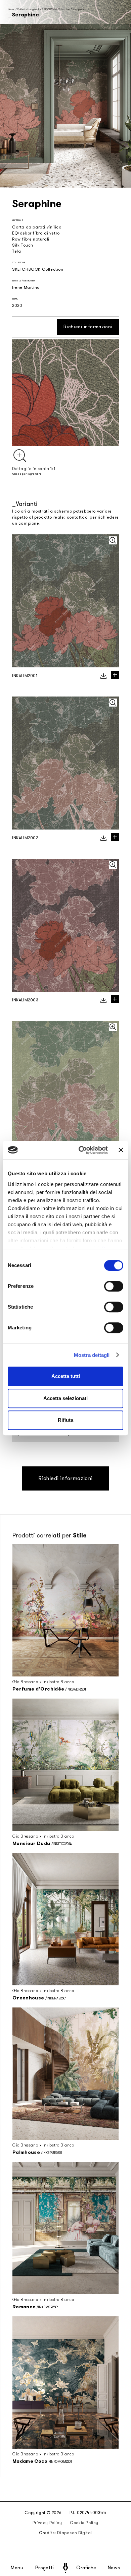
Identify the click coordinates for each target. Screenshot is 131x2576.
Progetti (45, 2568)
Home (11, 9)
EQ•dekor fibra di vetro (36, 233)
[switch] (114, 1286)
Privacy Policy (47, 2523)
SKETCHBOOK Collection (56, 9)
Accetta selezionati (65, 1398)
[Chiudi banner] (121, 1150)
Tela (16, 251)
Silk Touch (23, 245)
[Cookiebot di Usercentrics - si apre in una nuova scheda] (81, 1150)
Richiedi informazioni (88, 327)
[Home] (65, 2568)
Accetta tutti (66, 1376)
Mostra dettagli (92, 1355)
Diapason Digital (75, 2533)
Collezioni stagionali (28, 9)
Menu (17, 2568)
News (114, 2568)
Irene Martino (26, 287)
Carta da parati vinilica (37, 227)
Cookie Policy (84, 2523)
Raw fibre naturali (31, 239)
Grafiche (86, 2568)
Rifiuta (65, 1420)
